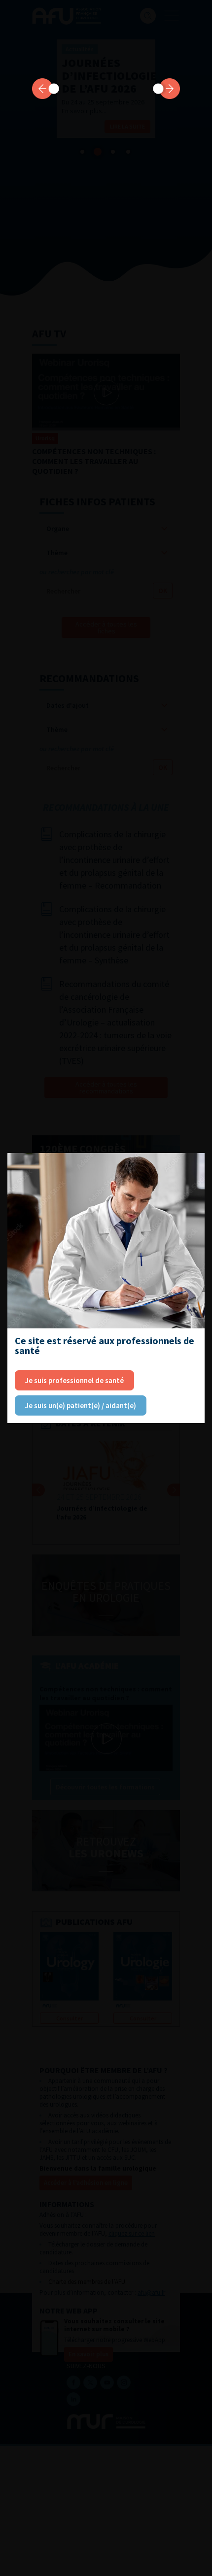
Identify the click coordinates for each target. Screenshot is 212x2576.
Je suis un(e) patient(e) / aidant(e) (81, 1405)
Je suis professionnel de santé (74, 1380)
